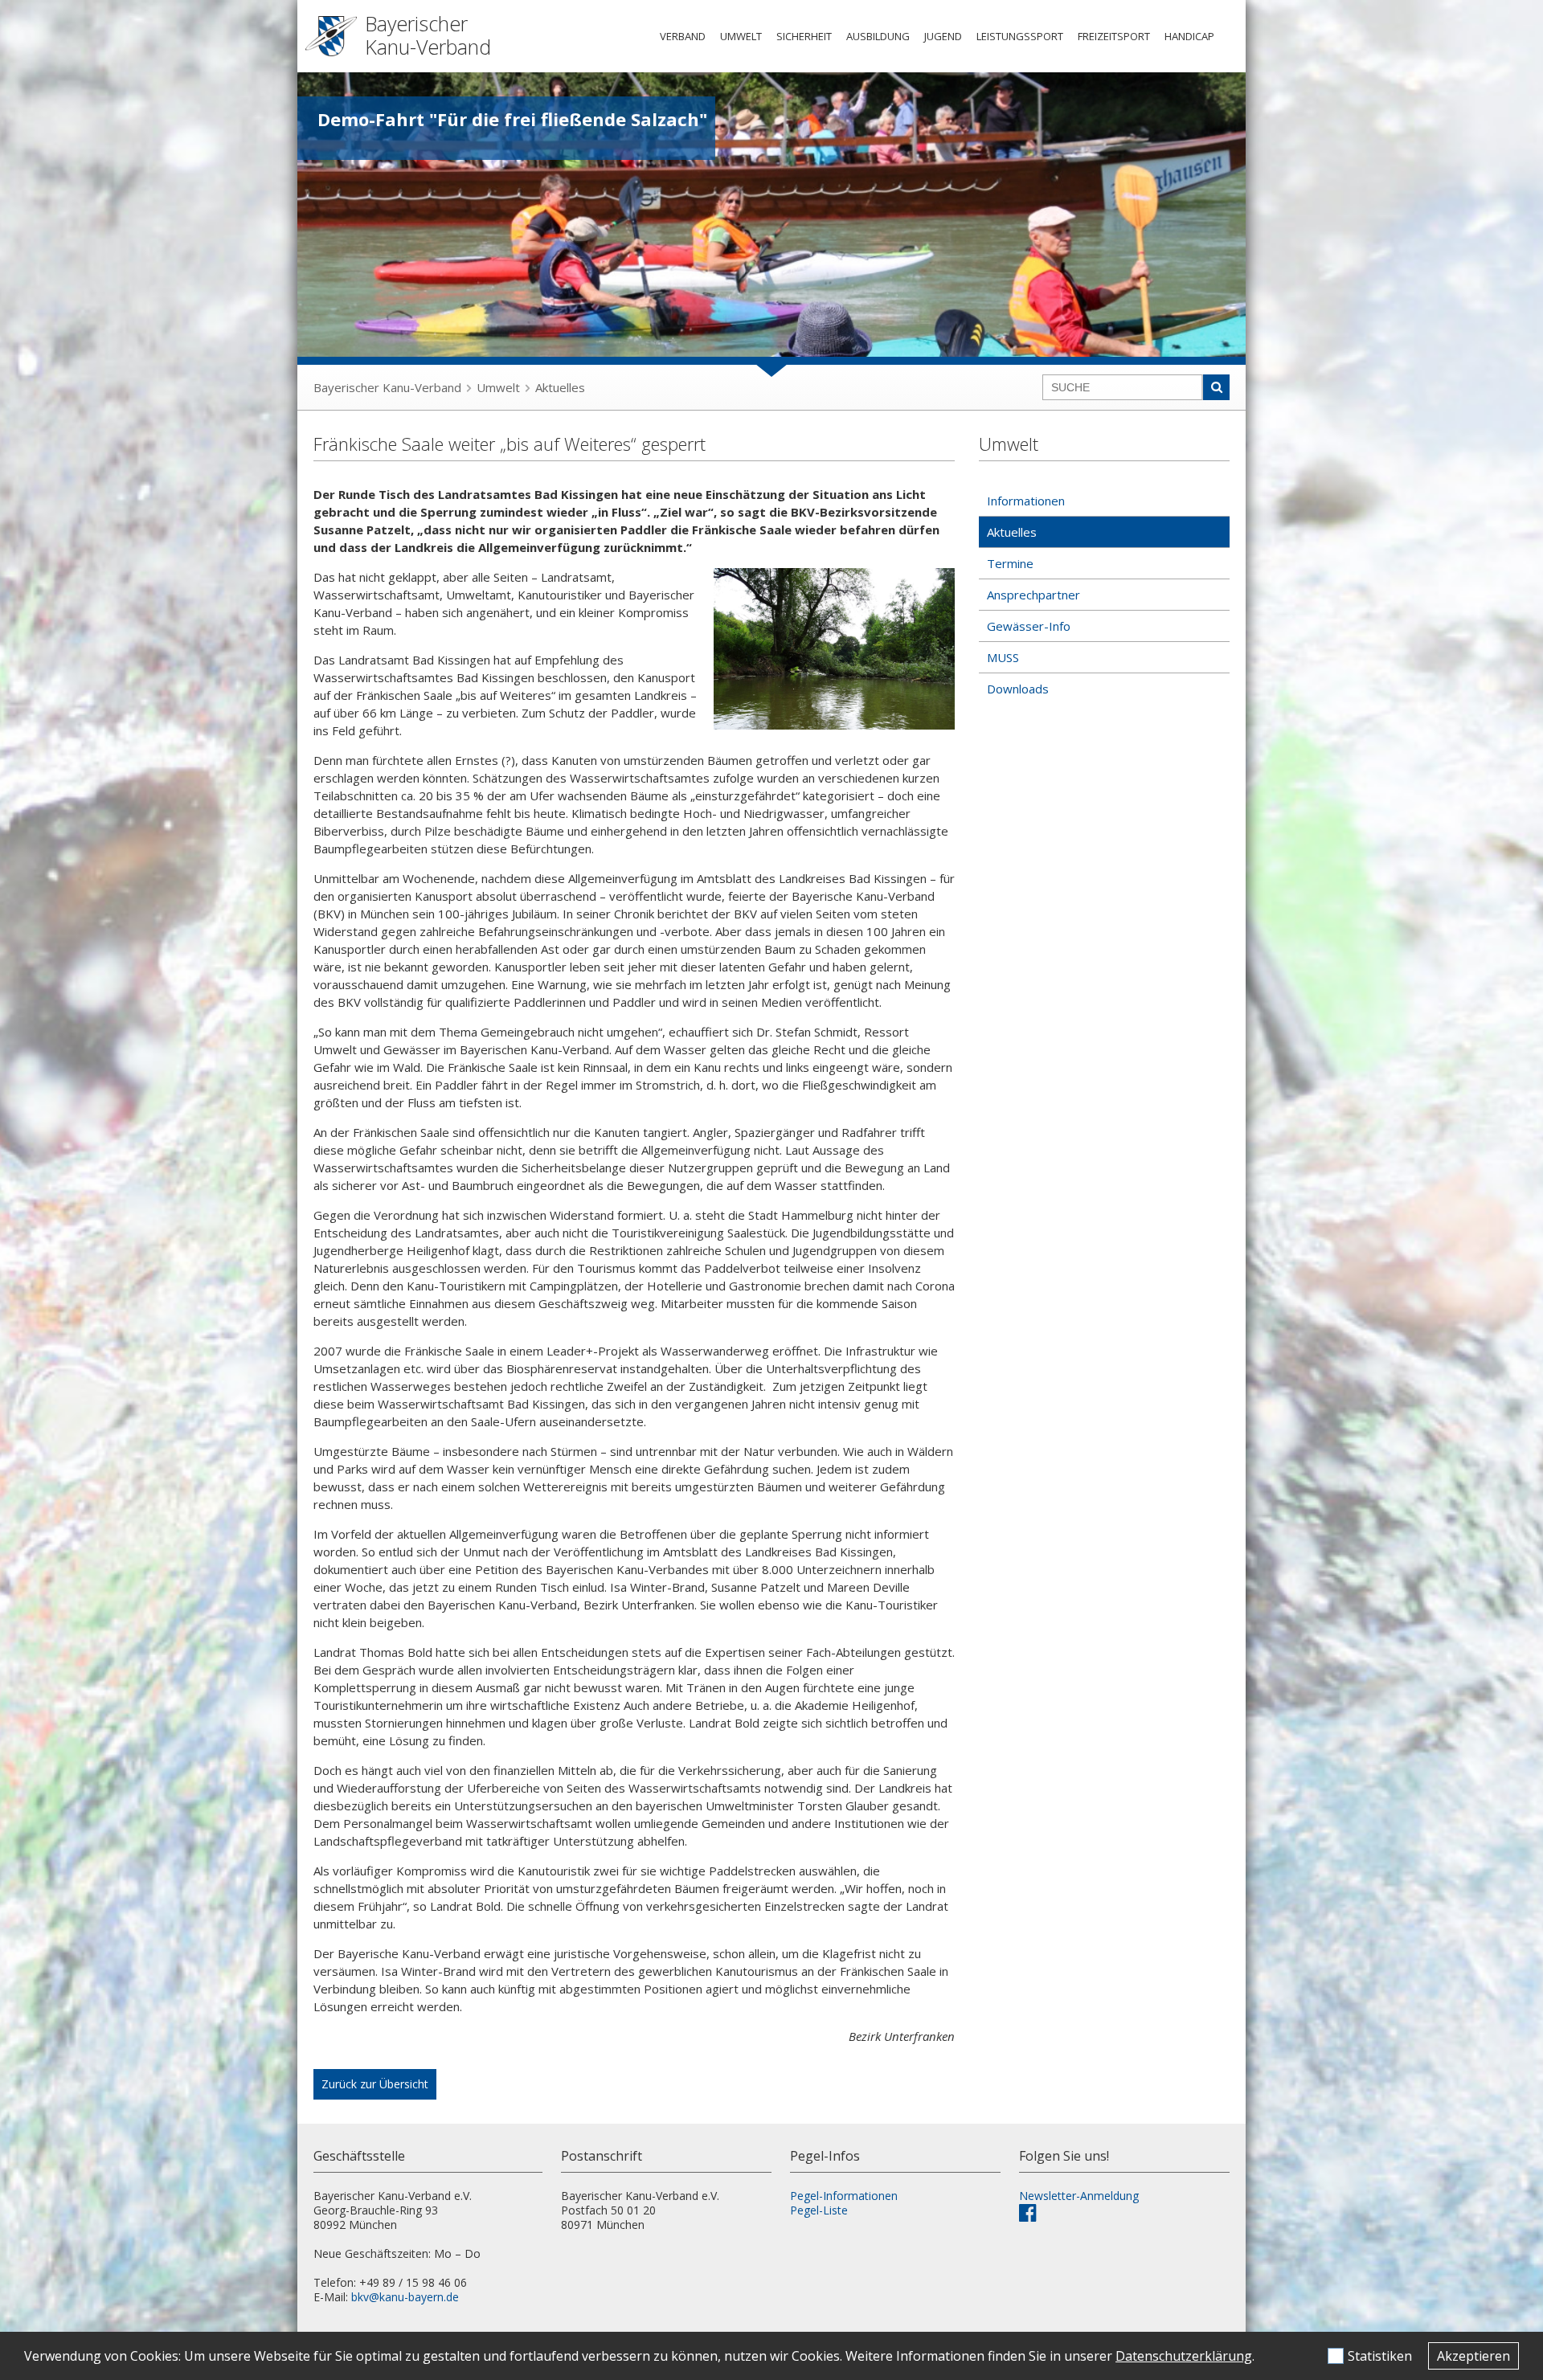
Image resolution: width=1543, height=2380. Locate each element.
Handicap (1189, 36)
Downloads (1018, 689)
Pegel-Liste (819, 2210)
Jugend (943, 36)
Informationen (1026, 501)
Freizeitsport (1114, 36)
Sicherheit (804, 36)
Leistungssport (1020, 36)
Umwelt (741, 36)
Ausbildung (878, 36)
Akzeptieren (1473, 2356)
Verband (683, 36)
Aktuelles (560, 387)
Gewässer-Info (1029, 626)
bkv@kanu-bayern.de (405, 2297)
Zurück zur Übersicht (375, 2084)
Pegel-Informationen (844, 2196)
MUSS (1003, 657)
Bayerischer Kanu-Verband (387, 387)
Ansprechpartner (1033, 595)
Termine (1010, 563)
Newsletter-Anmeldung (1079, 2196)
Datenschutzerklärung (1184, 2356)
